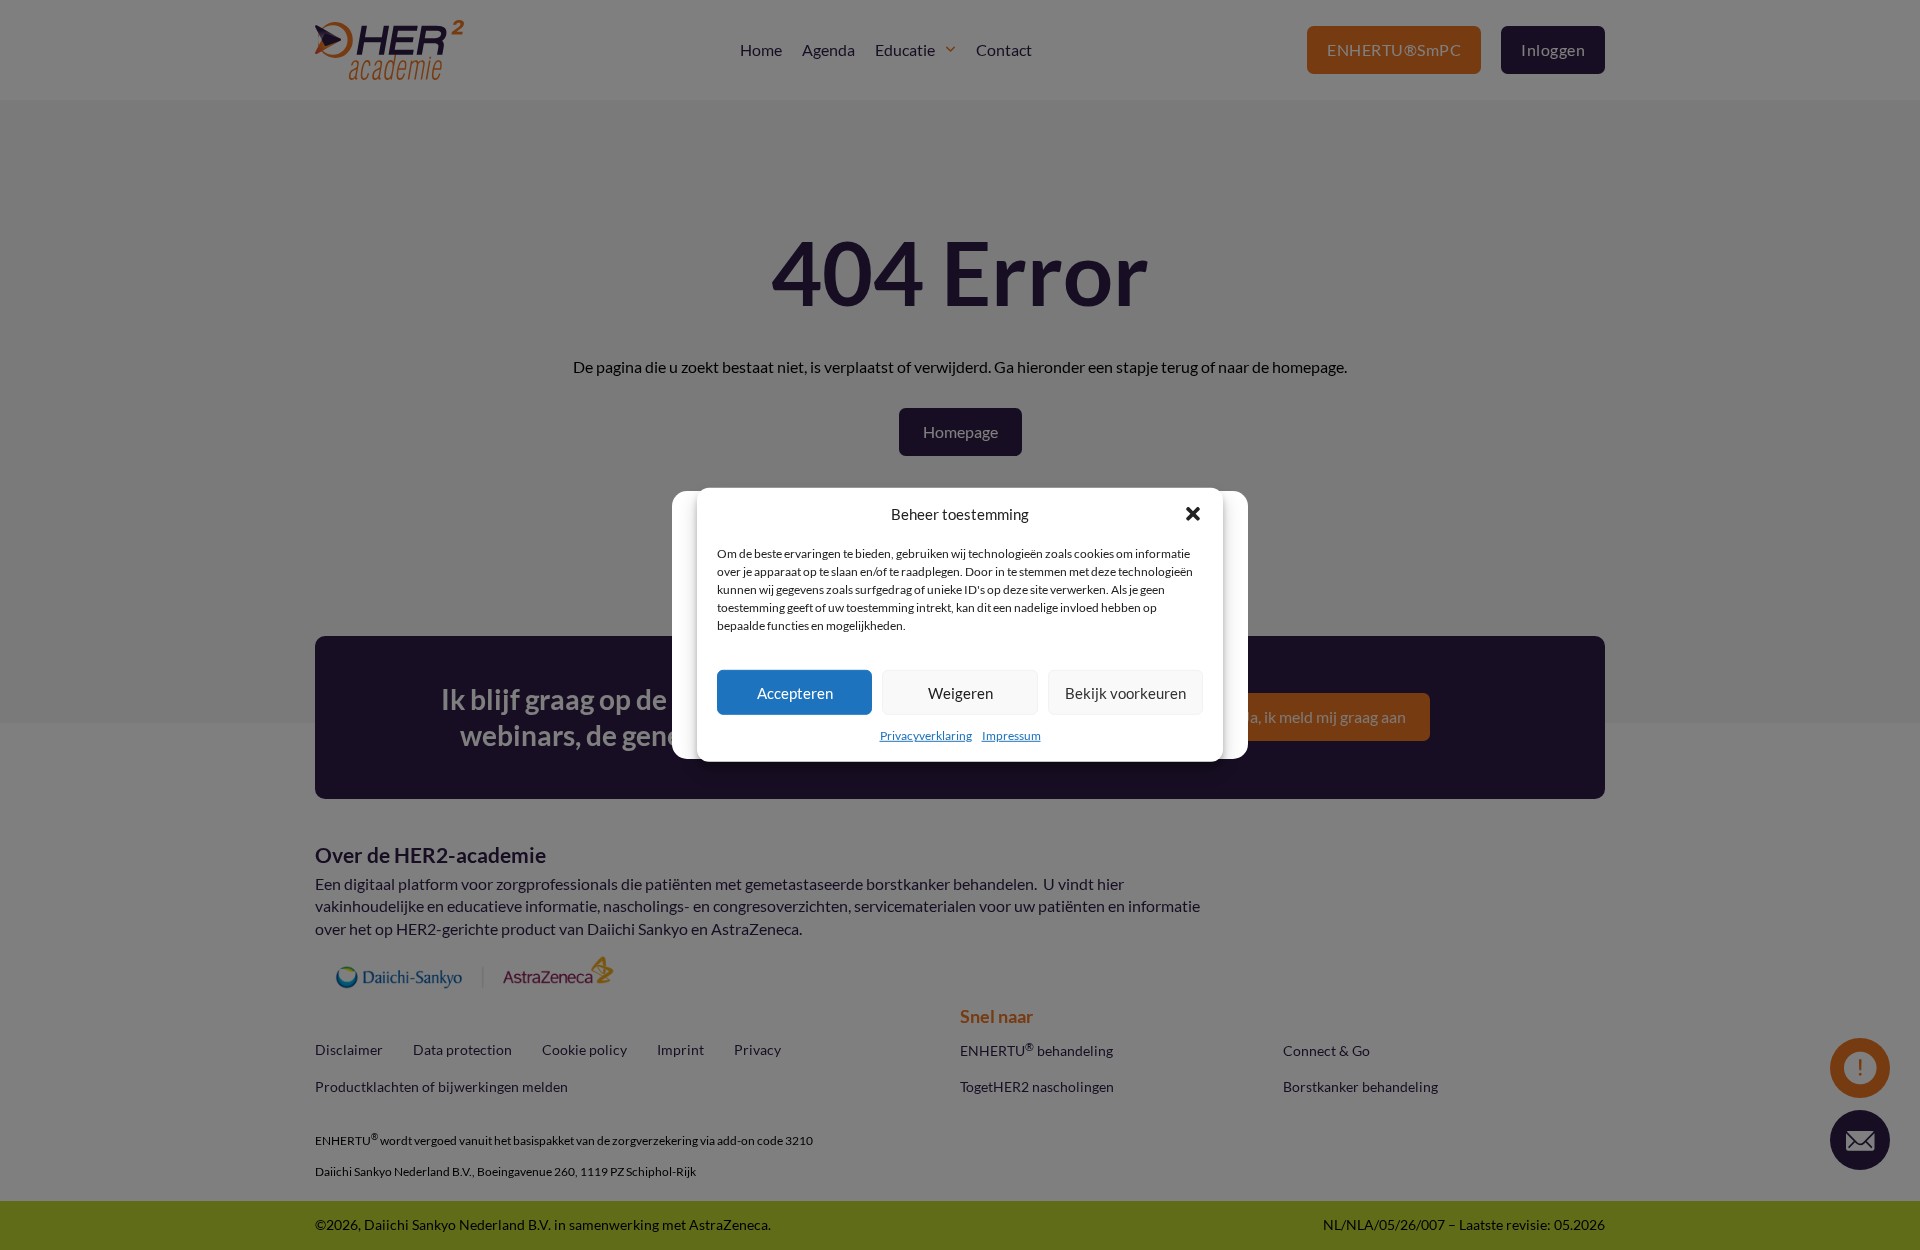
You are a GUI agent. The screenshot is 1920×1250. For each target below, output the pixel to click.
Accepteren (795, 693)
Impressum (1011, 735)
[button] (1193, 514)
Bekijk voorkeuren (1125, 693)
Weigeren (960, 693)
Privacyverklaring (926, 735)
